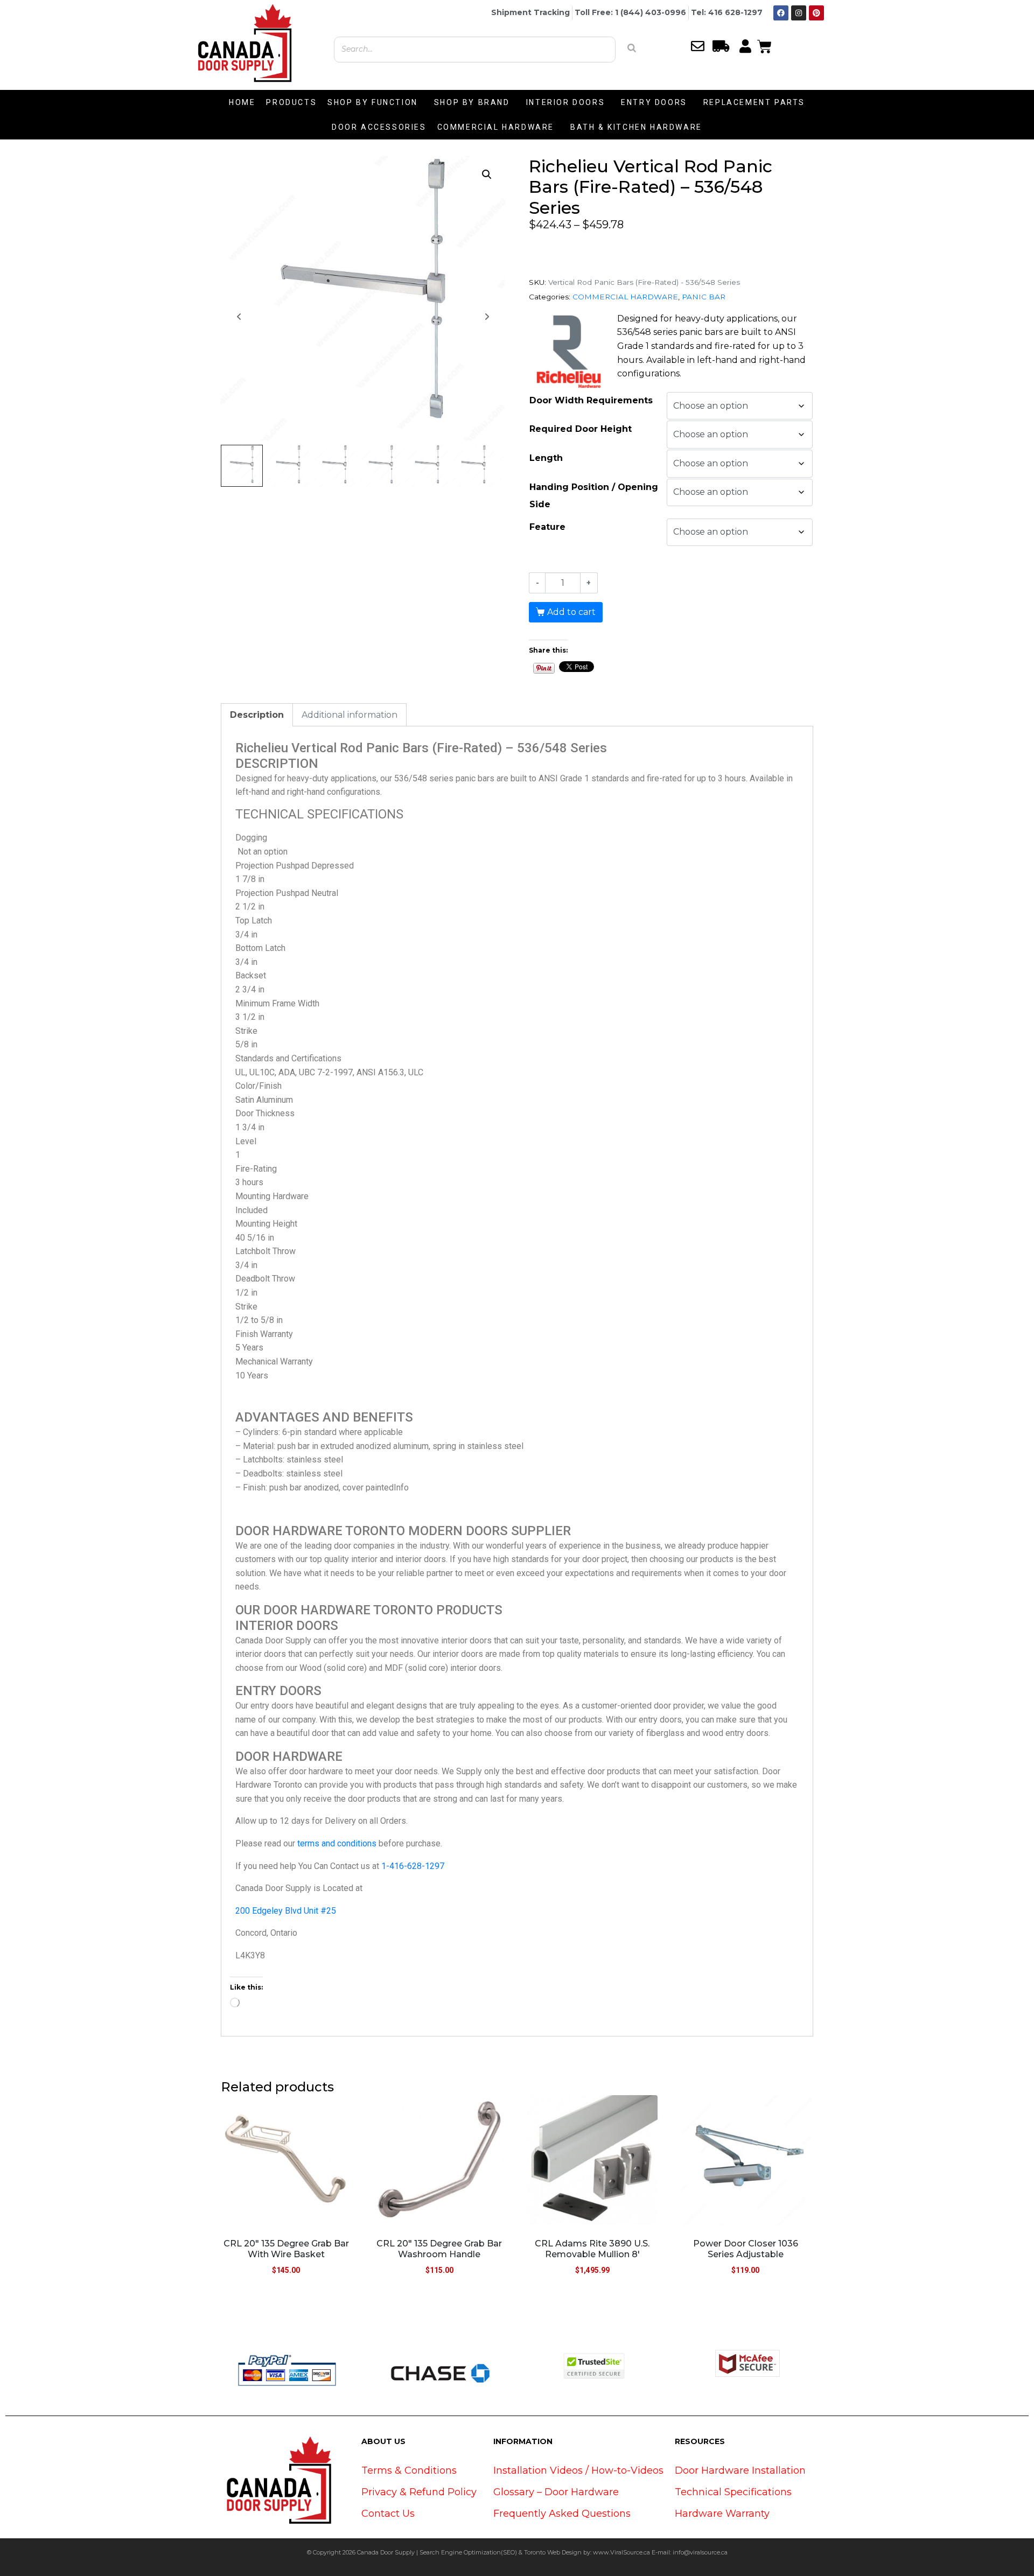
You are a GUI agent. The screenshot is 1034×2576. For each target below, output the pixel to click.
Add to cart (571, 612)
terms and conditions (337, 1843)
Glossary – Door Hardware (556, 2492)
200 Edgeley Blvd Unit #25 (286, 1911)
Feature (547, 527)
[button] (487, 174)
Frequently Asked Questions (562, 2514)
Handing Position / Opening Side (594, 496)
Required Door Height (581, 429)
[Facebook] (781, 13)
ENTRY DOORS (654, 102)
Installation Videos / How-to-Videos (578, 2470)
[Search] (632, 48)
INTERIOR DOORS (565, 102)
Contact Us (388, 2514)
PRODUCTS (291, 102)
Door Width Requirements (591, 400)
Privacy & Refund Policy (419, 2492)
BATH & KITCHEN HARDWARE (636, 127)
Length (546, 458)
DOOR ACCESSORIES (379, 127)
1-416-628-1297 (413, 1866)
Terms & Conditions (409, 2470)
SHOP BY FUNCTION (373, 102)
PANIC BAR (704, 297)
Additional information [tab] (350, 715)
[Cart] (764, 45)
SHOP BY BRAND (472, 102)
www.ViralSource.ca (621, 2552)
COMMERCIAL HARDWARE (496, 127)
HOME (242, 102)
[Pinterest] (816, 13)
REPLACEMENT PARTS (754, 102)
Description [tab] (257, 715)
